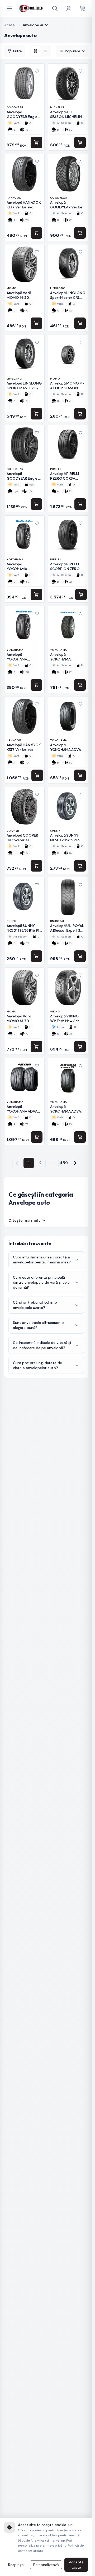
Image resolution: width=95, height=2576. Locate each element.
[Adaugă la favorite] (37, 71)
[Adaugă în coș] (36, 142)
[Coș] (82, 8)
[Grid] (36, 51)
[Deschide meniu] (9, 8)
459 (64, 1163)
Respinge (16, 2565)
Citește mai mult (24, 1220)
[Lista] (46, 51)
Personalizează (46, 2565)
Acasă (9, 25)
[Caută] (55, 8)
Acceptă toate (76, 2565)
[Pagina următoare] (75, 1163)
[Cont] (69, 8)
